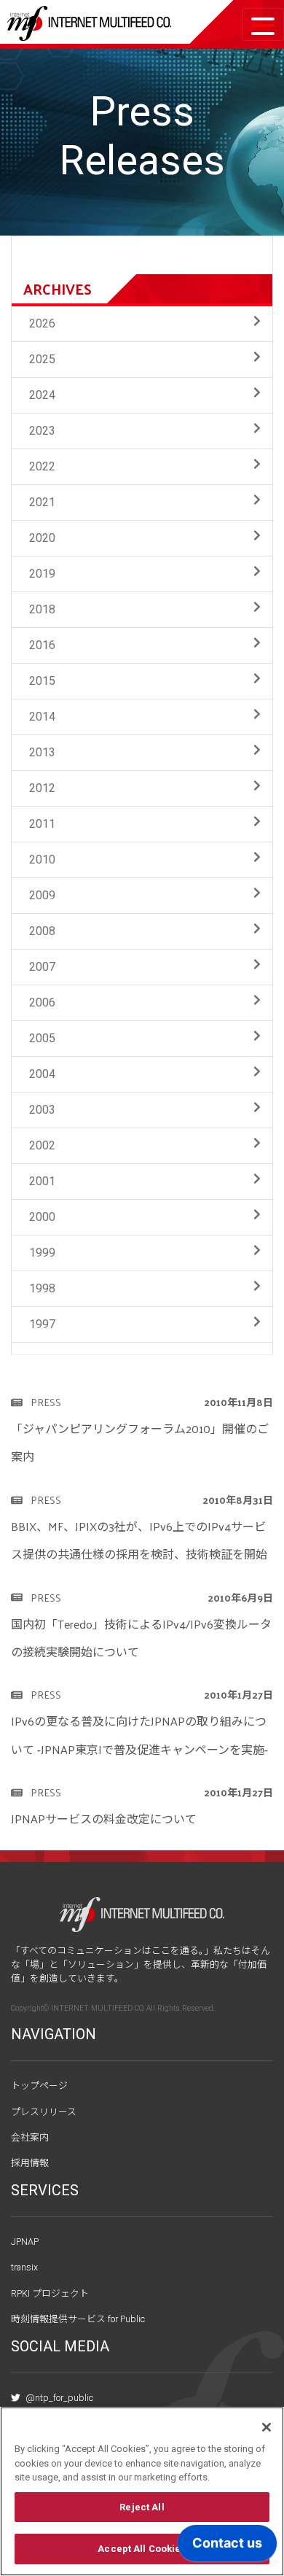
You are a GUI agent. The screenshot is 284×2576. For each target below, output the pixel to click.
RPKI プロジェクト (50, 2293)
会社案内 (30, 2137)
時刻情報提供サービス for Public (78, 2319)
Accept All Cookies (142, 2549)
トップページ (39, 2086)
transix (24, 2267)
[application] (227, 2547)
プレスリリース (44, 2112)
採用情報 (30, 2163)
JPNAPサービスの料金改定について (104, 1819)
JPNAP (25, 2242)
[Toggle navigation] (263, 24)
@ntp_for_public (58, 2398)
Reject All (142, 2507)
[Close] (267, 2427)
